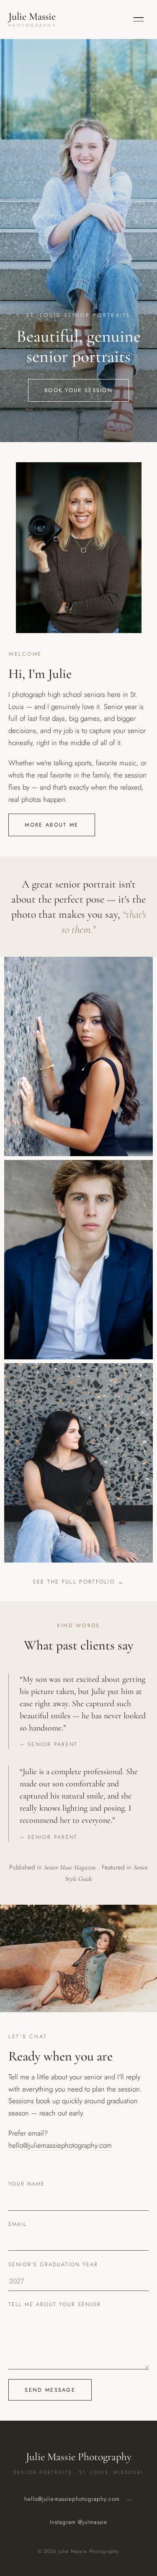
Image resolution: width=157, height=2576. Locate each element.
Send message (50, 2390)
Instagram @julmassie (78, 2522)
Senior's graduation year (53, 2264)
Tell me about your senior (55, 2304)
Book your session (78, 390)
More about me (51, 825)
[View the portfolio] (79, 1056)
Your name (27, 2184)
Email (18, 2224)
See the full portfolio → (78, 1582)
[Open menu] (139, 19)
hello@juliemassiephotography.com (60, 2145)
